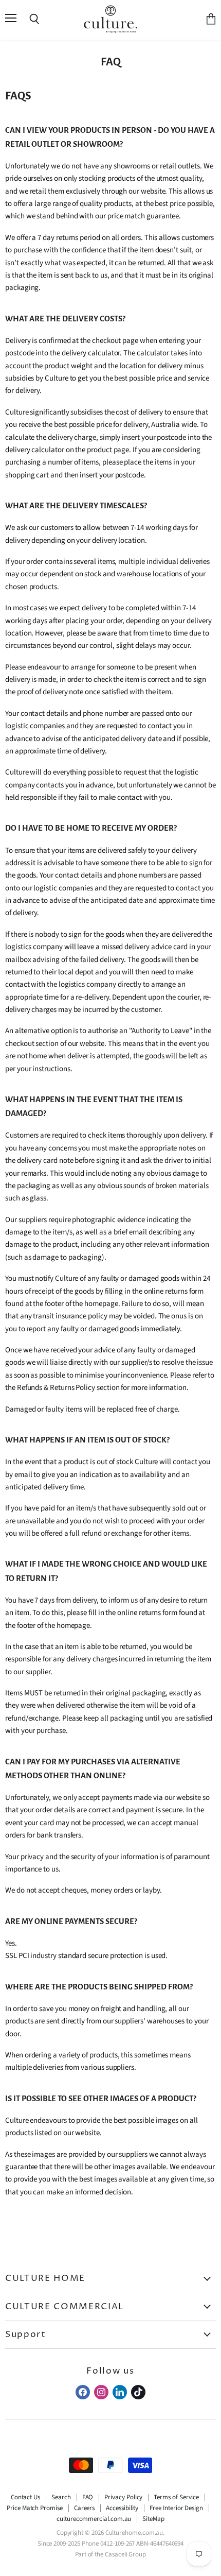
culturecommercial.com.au (94, 2519)
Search (61, 2497)
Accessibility (122, 2508)
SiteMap (153, 2519)
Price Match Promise (35, 2508)
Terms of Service (176, 2497)
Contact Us (25, 2497)
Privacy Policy (123, 2497)
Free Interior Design (176, 2508)
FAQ (88, 2497)
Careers (85, 2508)
